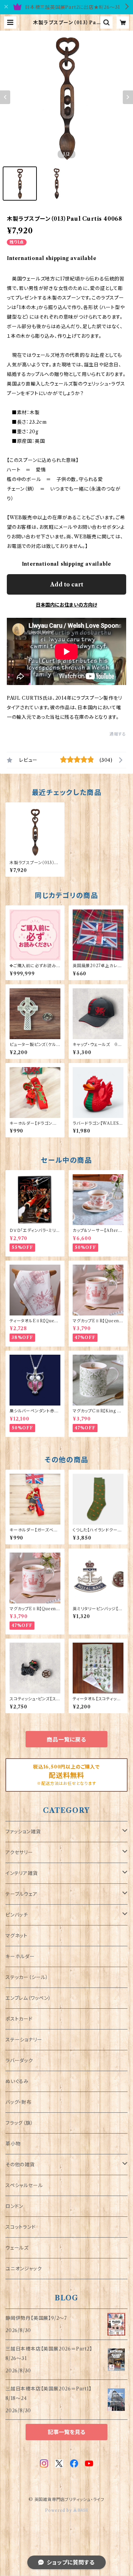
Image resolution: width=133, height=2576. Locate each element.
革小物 (13, 2144)
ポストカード (19, 2019)
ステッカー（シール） (27, 1977)
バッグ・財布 (19, 2102)
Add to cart (67, 584)
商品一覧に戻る (66, 1740)
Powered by (59, 2510)
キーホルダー (20, 1956)
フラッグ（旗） (19, 2123)
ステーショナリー (24, 2040)
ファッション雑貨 (23, 1832)
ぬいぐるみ (17, 2081)
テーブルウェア (21, 1894)
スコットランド (21, 2227)
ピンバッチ (17, 1915)
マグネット (17, 1936)
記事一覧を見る (66, 2432)
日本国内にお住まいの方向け (66, 605)
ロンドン (14, 2206)
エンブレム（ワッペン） (28, 1998)
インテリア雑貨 (22, 1873)
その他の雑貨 (20, 2165)
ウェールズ (17, 2248)
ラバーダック (19, 2061)
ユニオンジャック (24, 2269)
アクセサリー (19, 1852)
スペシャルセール (24, 2185)
